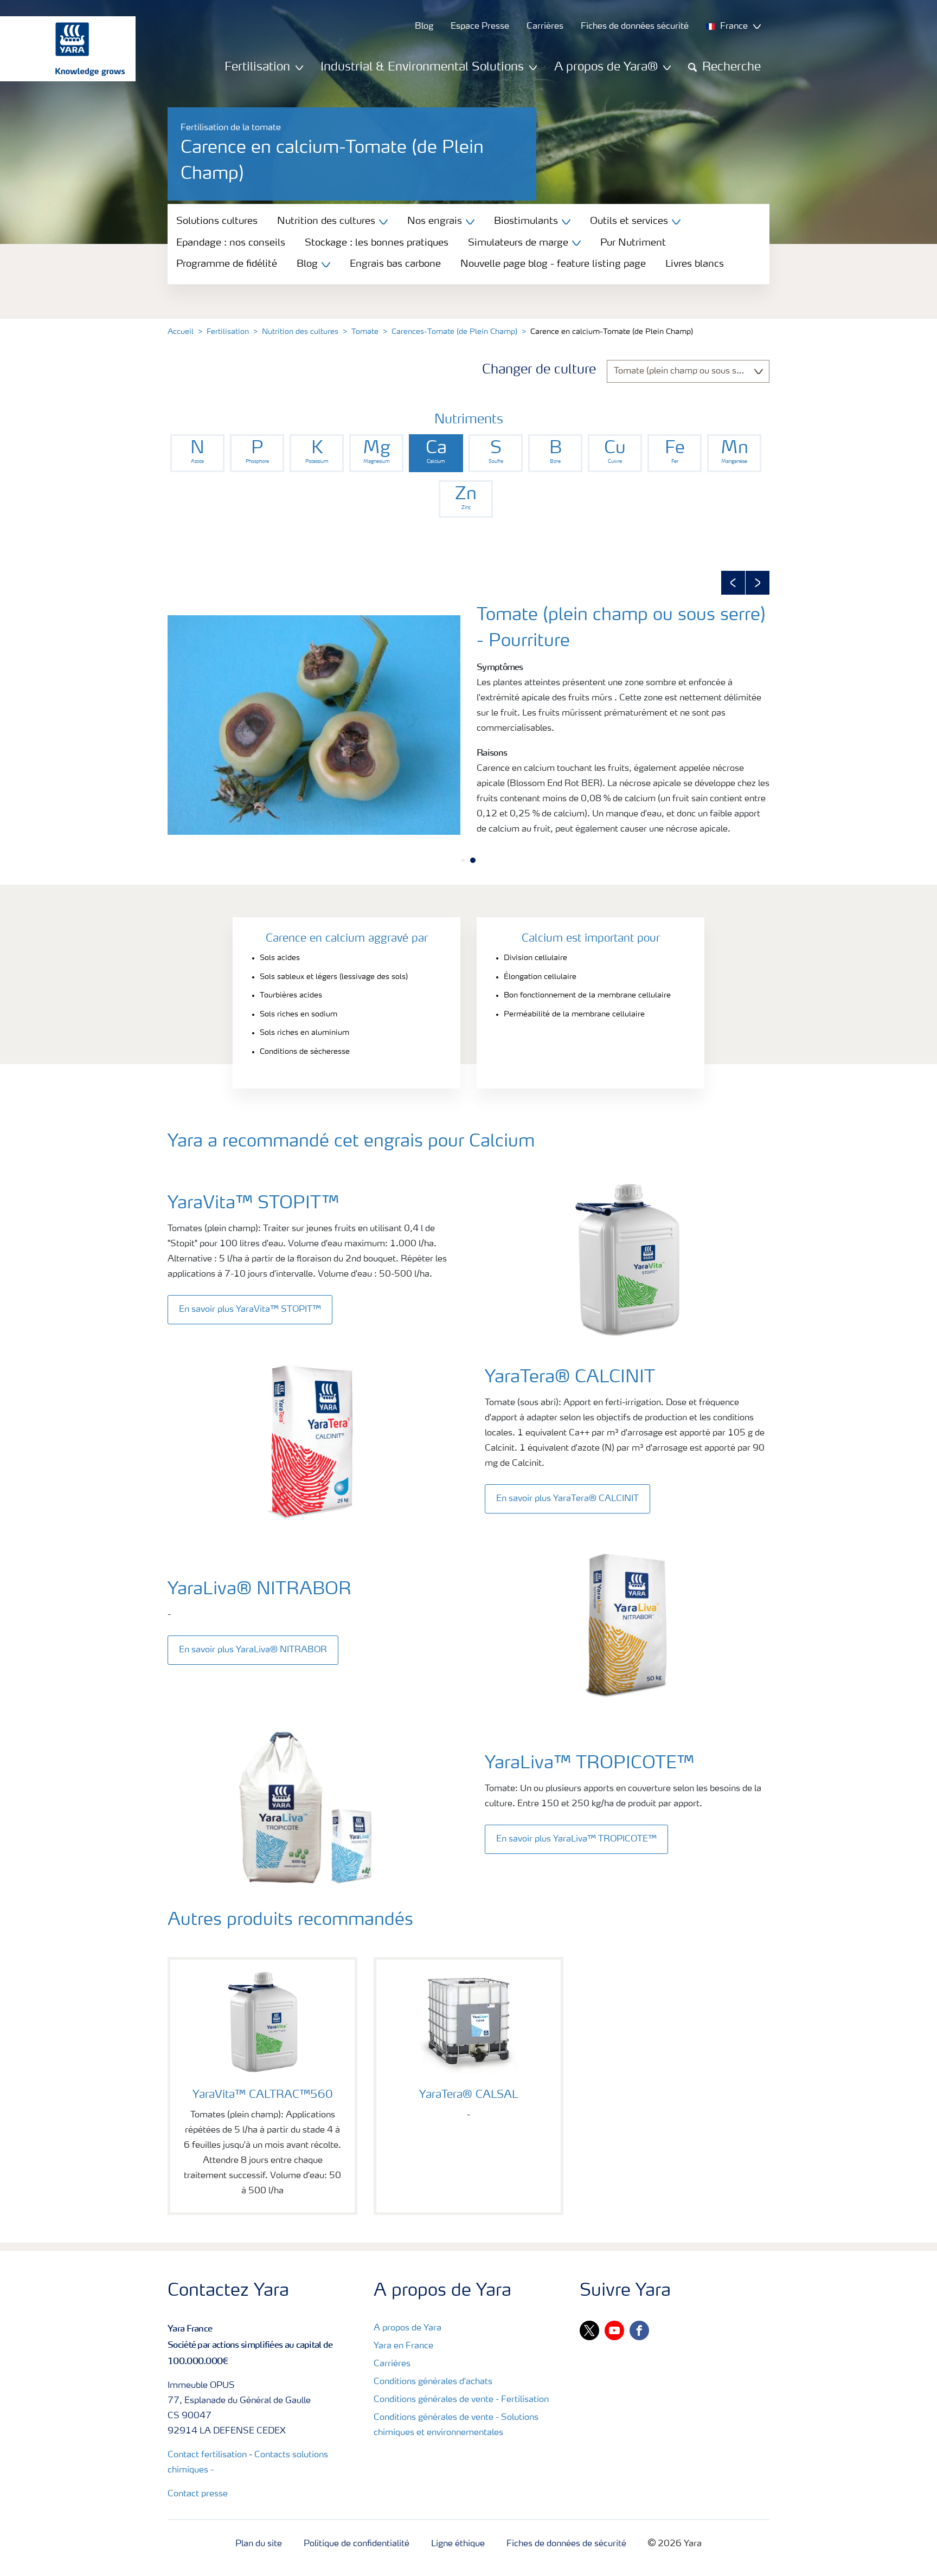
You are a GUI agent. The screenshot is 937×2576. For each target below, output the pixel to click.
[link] (197, 453)
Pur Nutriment (633, 243)
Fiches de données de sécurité (566, 2544)
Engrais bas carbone (395, 264)
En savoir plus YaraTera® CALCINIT (567, 1499)
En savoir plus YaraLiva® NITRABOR (253, 1650)
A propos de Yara (407, 2328)
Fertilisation (228, 332)
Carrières (392, 2364)
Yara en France (403, 2346)
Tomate (365, 332)
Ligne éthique (458, 2544)
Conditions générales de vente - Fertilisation (461, 2400)
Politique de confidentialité (357, 2544)
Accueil (181, 332)
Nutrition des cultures (300, 332)
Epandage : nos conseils (231, 243)
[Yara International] (62, 49)
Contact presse (198, 2494)
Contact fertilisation (207, 2455)
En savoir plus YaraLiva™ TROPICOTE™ (576, 1839)
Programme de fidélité (227, 264)
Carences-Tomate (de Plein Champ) (454, 332)
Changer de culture (539, 370)
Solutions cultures (217, 221)
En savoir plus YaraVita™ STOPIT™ (250, 1310)
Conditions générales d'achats (433, 2382)
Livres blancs (695, 264)
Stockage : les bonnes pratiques (377, 243)
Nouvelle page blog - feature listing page (553, 264)
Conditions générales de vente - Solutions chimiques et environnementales (456, 2425)
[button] (733, 583)
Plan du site (259, 2544)
